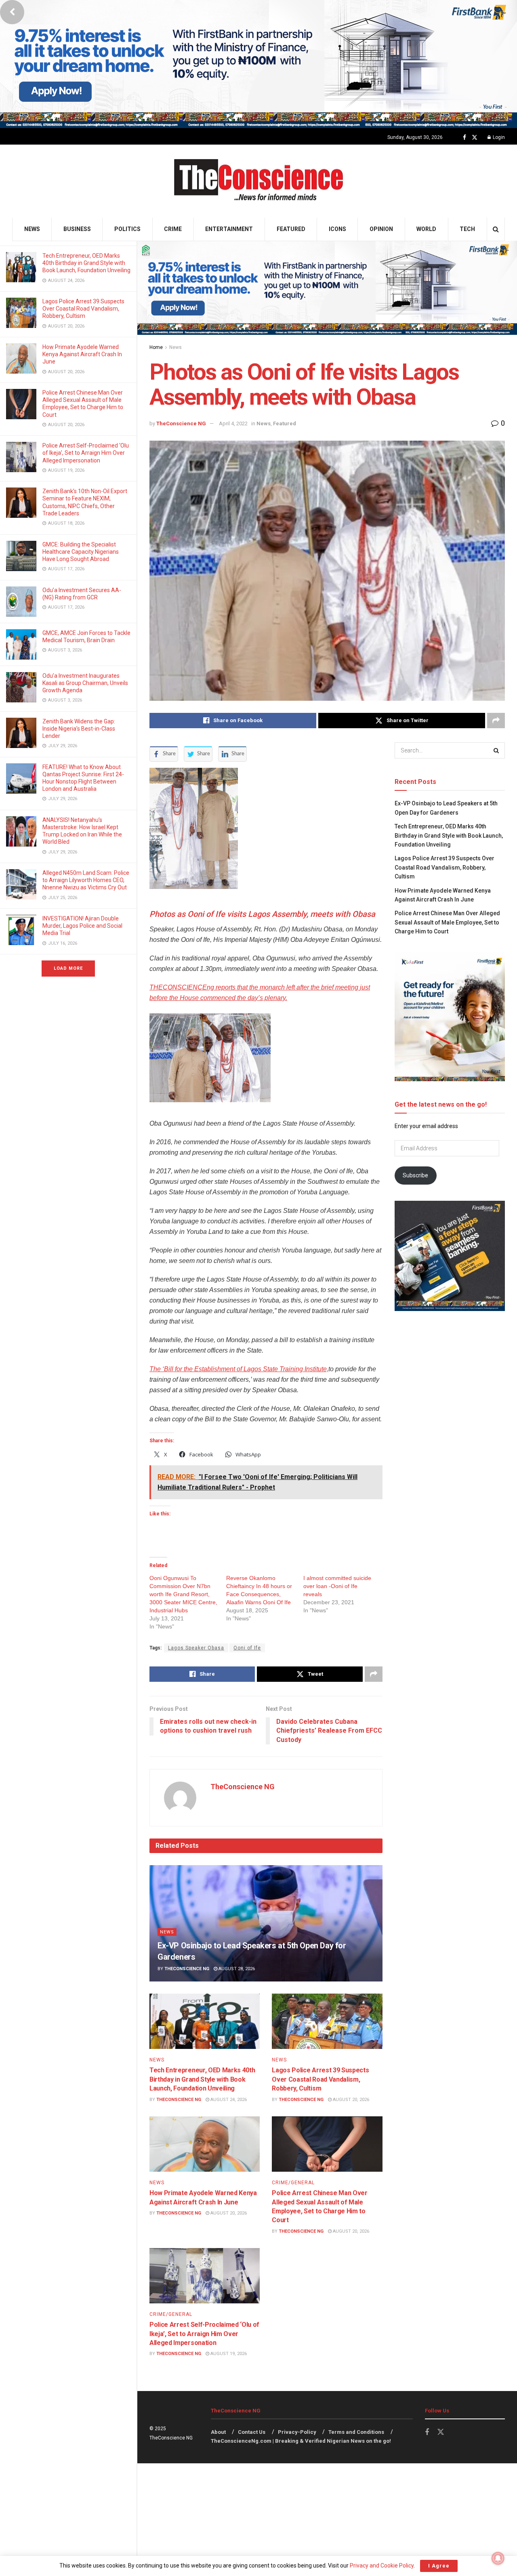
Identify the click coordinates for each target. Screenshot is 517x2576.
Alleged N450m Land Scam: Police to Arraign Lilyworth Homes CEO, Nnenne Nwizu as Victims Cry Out (86, 880)
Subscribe (415, 1175)
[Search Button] (496, 229)
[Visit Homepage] (259, 181)
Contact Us (252, 2432)
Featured (291, 229)
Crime (173, 229)
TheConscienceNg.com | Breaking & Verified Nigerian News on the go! (301, 2441)
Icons (337, 229)
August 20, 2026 (350, 2100)
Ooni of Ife (247, 1648)
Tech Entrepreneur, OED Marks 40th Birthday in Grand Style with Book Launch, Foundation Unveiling (86, 263)
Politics (127, 229)
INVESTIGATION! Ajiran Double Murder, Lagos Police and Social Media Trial (82, 926)
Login (498, 137)
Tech (467, 229)
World (426, 229)
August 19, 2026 (228, 2354)
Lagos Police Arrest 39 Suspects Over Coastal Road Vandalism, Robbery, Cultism (83, 309)
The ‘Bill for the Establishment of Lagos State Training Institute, (239, 1369)
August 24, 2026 (228, 2100)
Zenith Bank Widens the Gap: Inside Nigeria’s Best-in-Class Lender (79, 729)
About (218, 2432)
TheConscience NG (181, 423)
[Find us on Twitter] (475, 138)
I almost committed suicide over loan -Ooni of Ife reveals (337, 1586)
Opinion (381, 229)
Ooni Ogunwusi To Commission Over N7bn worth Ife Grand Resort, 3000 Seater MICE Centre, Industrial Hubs (183, 1594)
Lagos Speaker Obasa (196, 1648)
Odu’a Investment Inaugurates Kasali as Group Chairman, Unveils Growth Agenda (85, 683)
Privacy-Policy (297, 2432)
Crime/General (293, 2183)
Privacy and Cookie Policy (382, 2565)
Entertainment (229, 229)
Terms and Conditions (356, 2432)
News (32, 229)
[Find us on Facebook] (464, 138)
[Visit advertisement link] (258, 64)
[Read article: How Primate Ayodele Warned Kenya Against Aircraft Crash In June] (205, 2144)
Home (156, 347)
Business (77, 229)
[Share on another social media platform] (496, 721)
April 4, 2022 (233, 423)
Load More (68, 968)
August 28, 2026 (236, 1969)
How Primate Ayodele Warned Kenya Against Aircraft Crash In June (82, 354)
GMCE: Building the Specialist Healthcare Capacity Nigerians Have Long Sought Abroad (81, 552)
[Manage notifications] (498, 2558)
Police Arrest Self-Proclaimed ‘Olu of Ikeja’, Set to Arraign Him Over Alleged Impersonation (86, 453)
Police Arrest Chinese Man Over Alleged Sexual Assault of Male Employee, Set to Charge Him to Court (447, 922)
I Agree (439, 2566)
